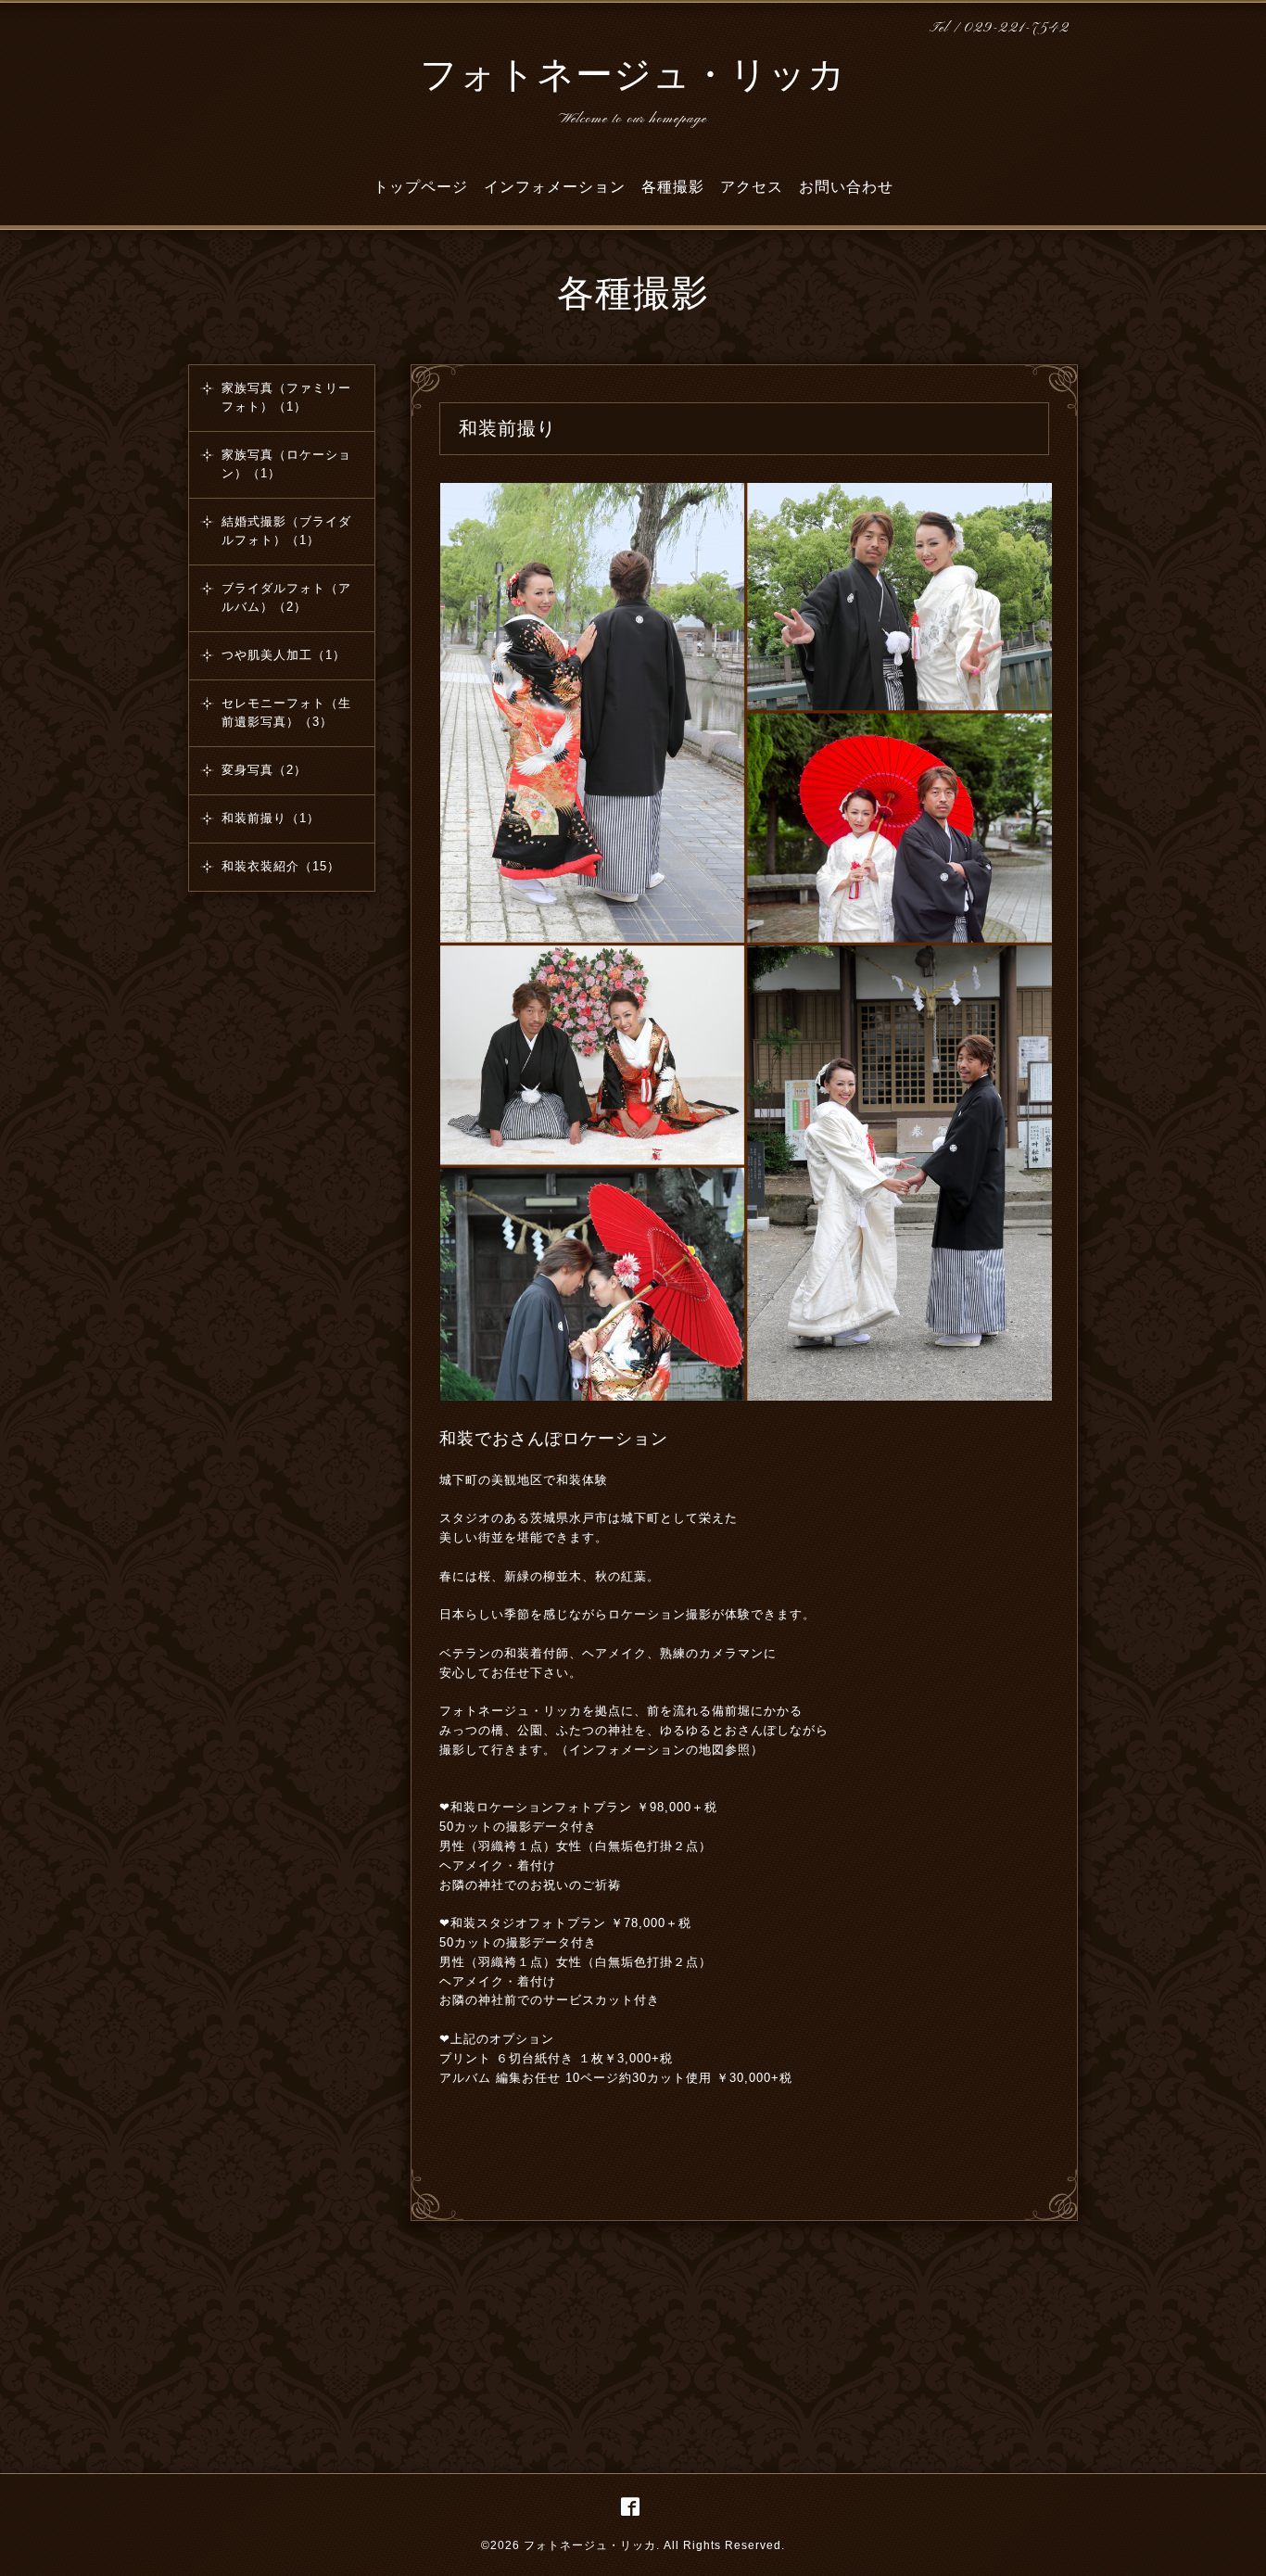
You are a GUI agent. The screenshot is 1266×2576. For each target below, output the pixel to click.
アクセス (752, 187)
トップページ (421, 187)
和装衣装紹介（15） (281, 866)
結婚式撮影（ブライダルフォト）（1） (286, 531)
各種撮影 (673, 187)
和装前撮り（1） (271, 818)
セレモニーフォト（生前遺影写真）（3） (286, 712)
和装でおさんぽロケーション (554, 1439)
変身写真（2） (264, 770)
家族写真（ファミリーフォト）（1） (286, 397)
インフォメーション (555, 187)
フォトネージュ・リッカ (633, 78)
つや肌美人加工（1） (284, 655)
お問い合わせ (846, 187)
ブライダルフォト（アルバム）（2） (286, 597)
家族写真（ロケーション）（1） (286, 464)
